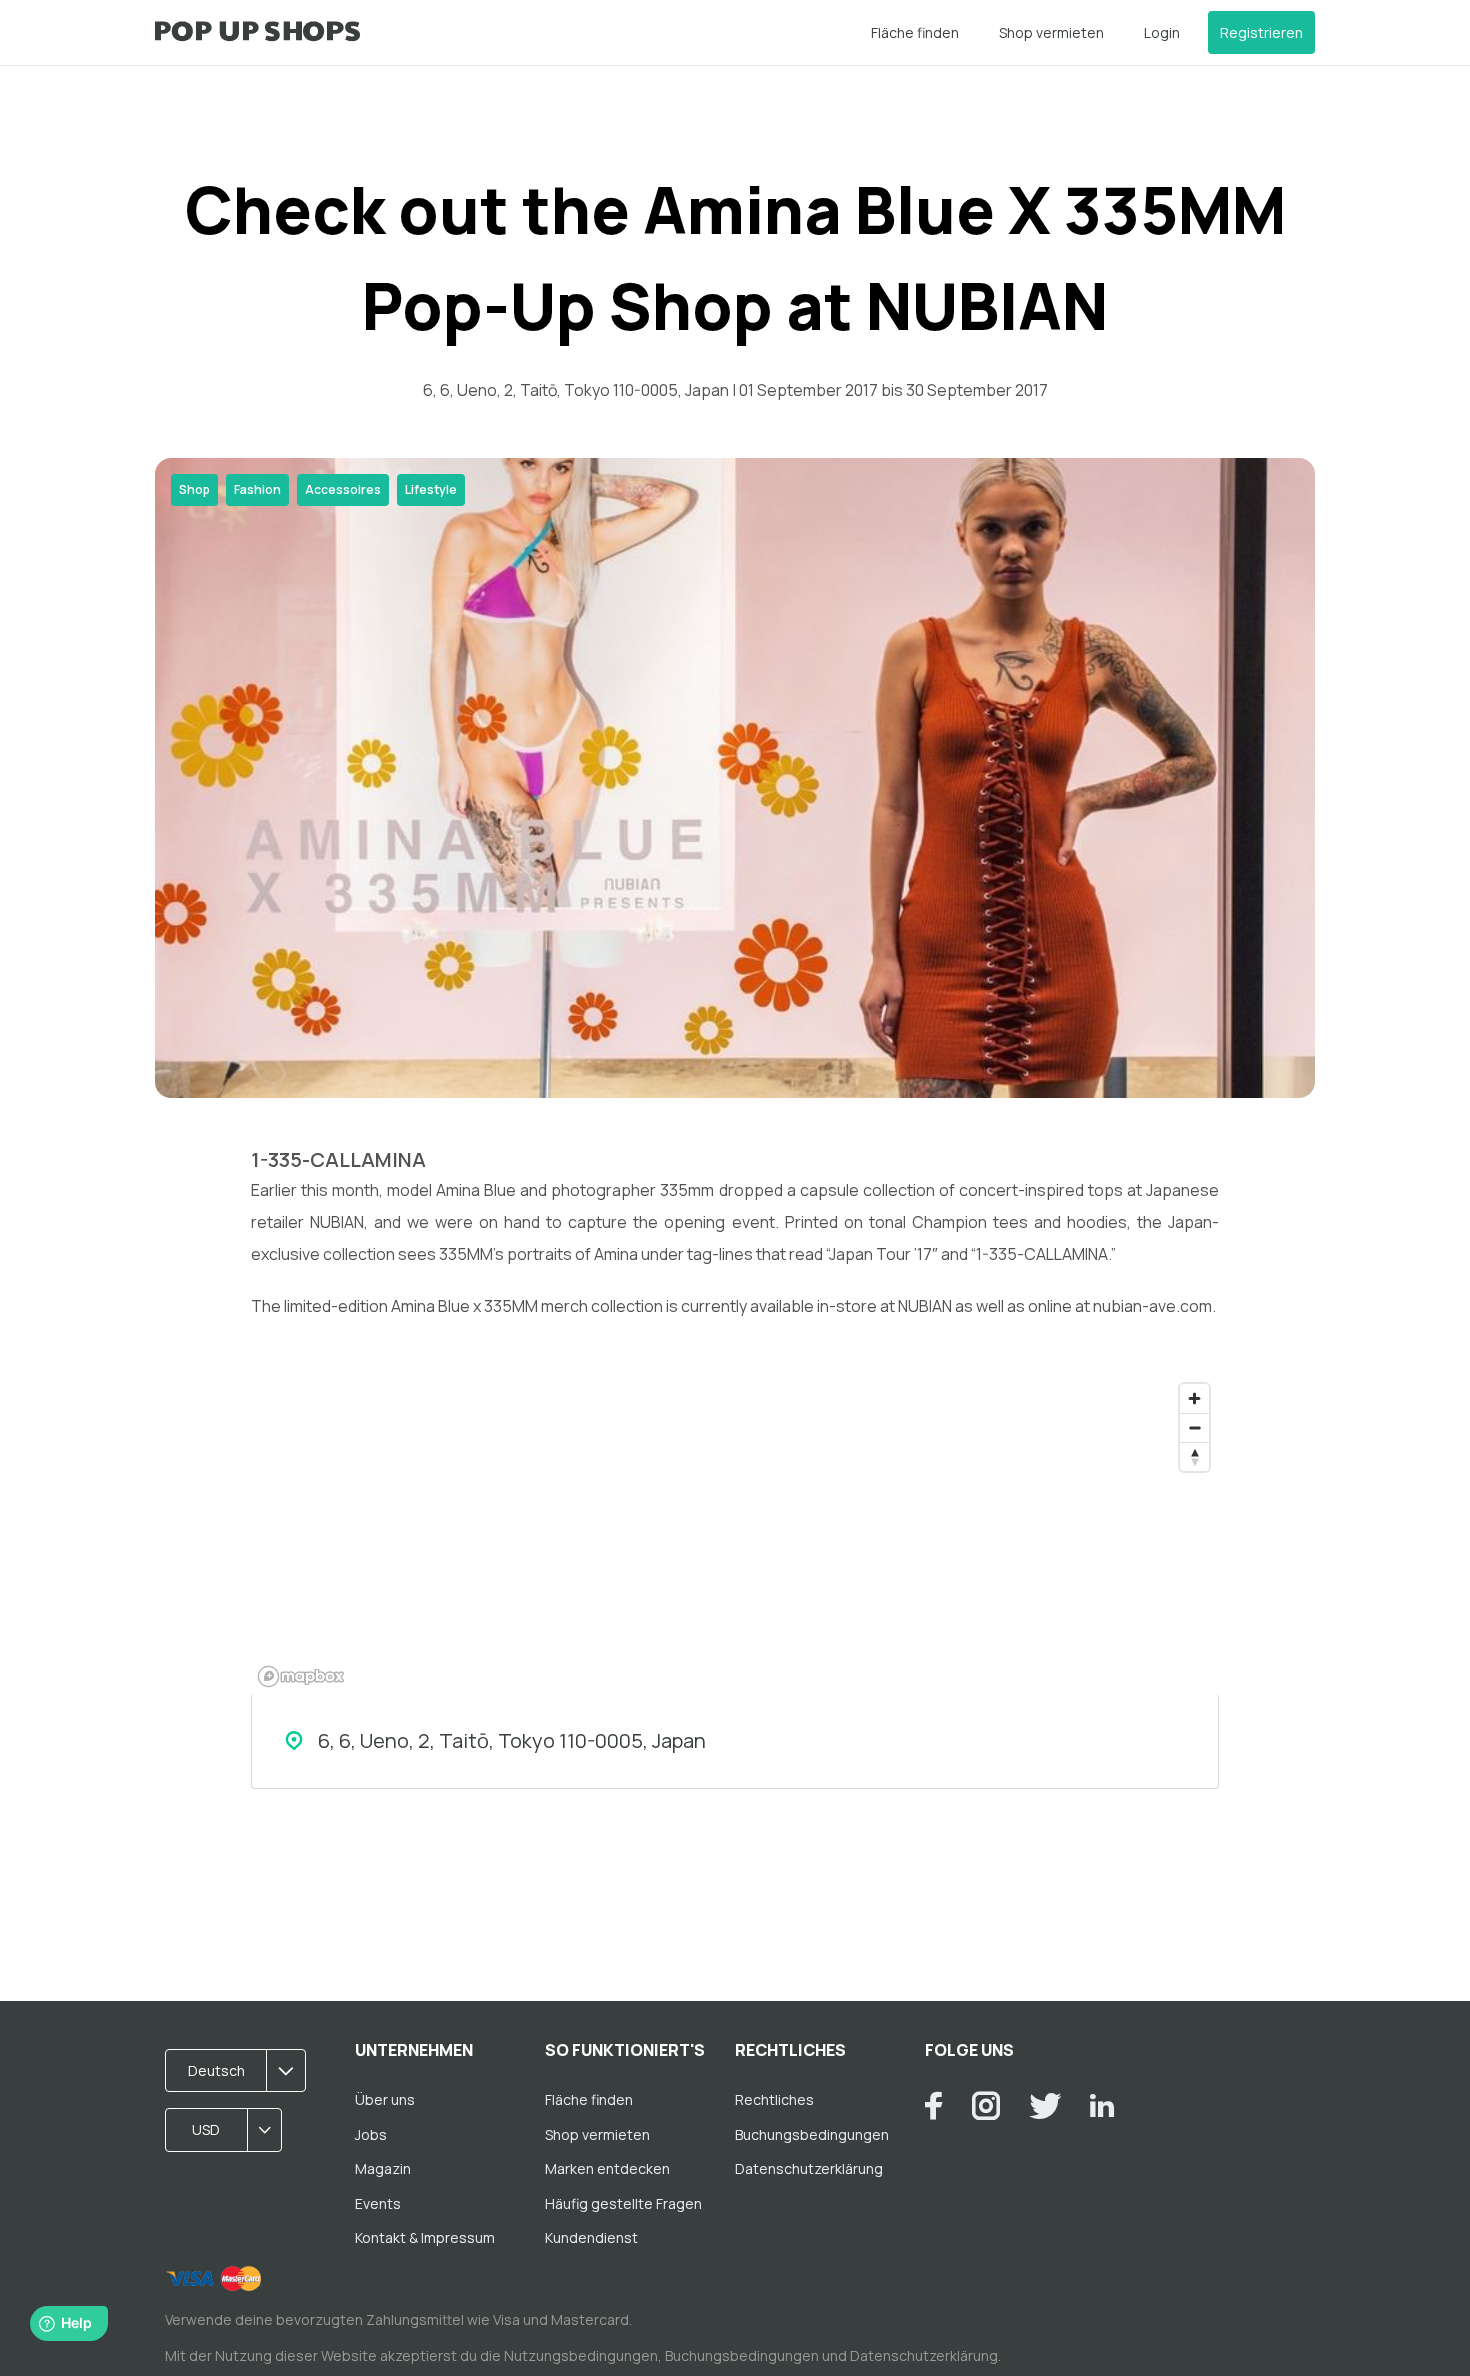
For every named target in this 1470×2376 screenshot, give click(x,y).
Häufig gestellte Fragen (623, 2203)
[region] (735, 1534)
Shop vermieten (1051, 32)
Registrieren (1261, 32)
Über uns (385, 2099)
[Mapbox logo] (301, 1676)
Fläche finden (915, 32)
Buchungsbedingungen (812, 2134)
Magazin (383, 2168)
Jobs (371, 2134)
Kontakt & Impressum (425, 2237)
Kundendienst (591, 2237)
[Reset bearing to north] (1194, 1456)
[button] (242, 2071)
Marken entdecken (607, 2168)
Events (378, 2203)
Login (1162, 32)
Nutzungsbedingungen (581, 2355)
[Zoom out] (1194, 1427)
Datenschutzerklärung (809, 2168)
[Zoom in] (1194, 1398)
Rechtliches (774, 2099)
